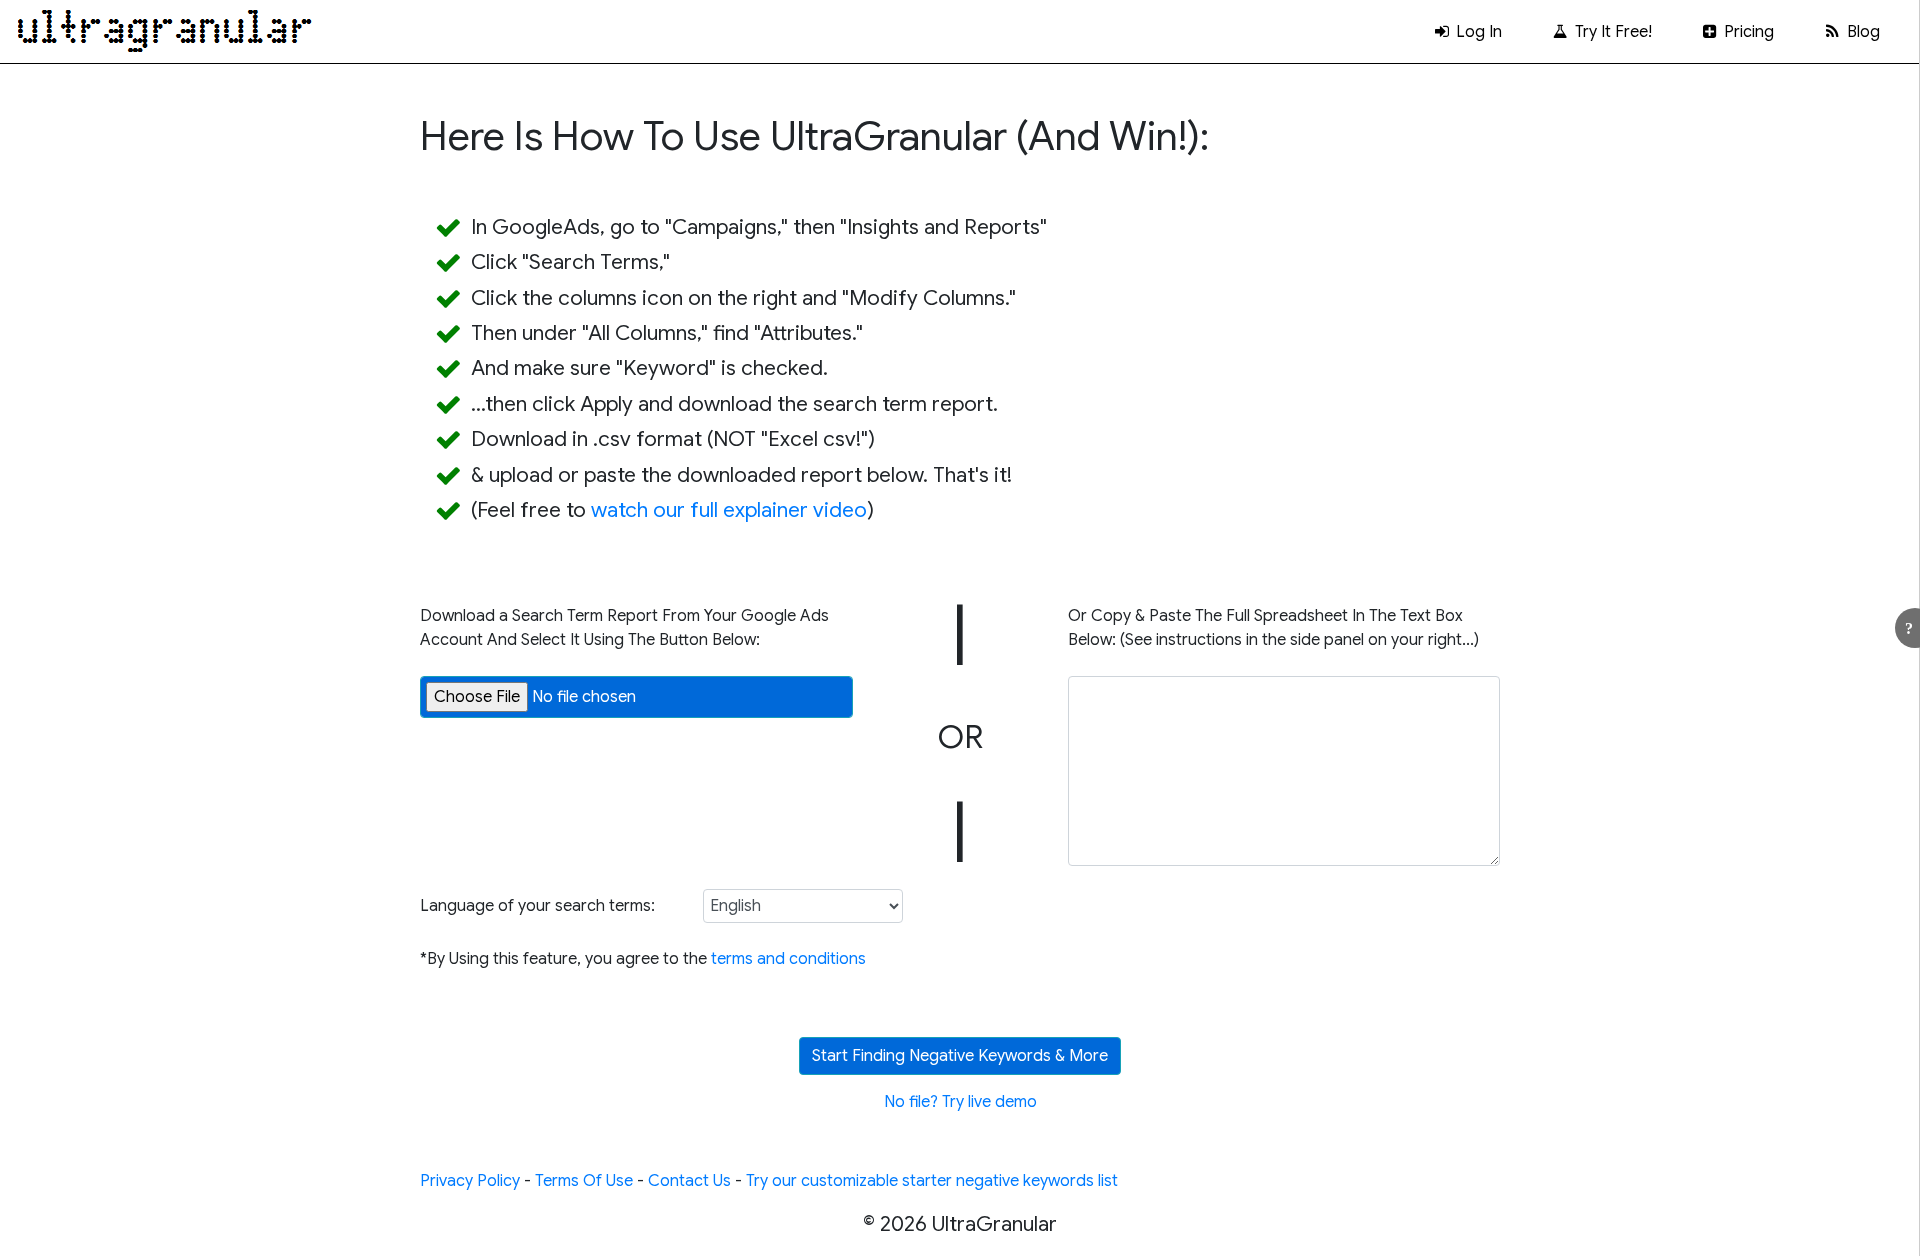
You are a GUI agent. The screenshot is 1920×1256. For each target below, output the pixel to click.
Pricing (1747, 32)
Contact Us (689, 1181)
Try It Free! (1611, 32)
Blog (1861, 32)
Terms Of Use (584, 1181)
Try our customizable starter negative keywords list (932, 1181)
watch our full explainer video (729, 510)
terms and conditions (788, 959)
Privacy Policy (470, 1181)
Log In (1477, 32)
